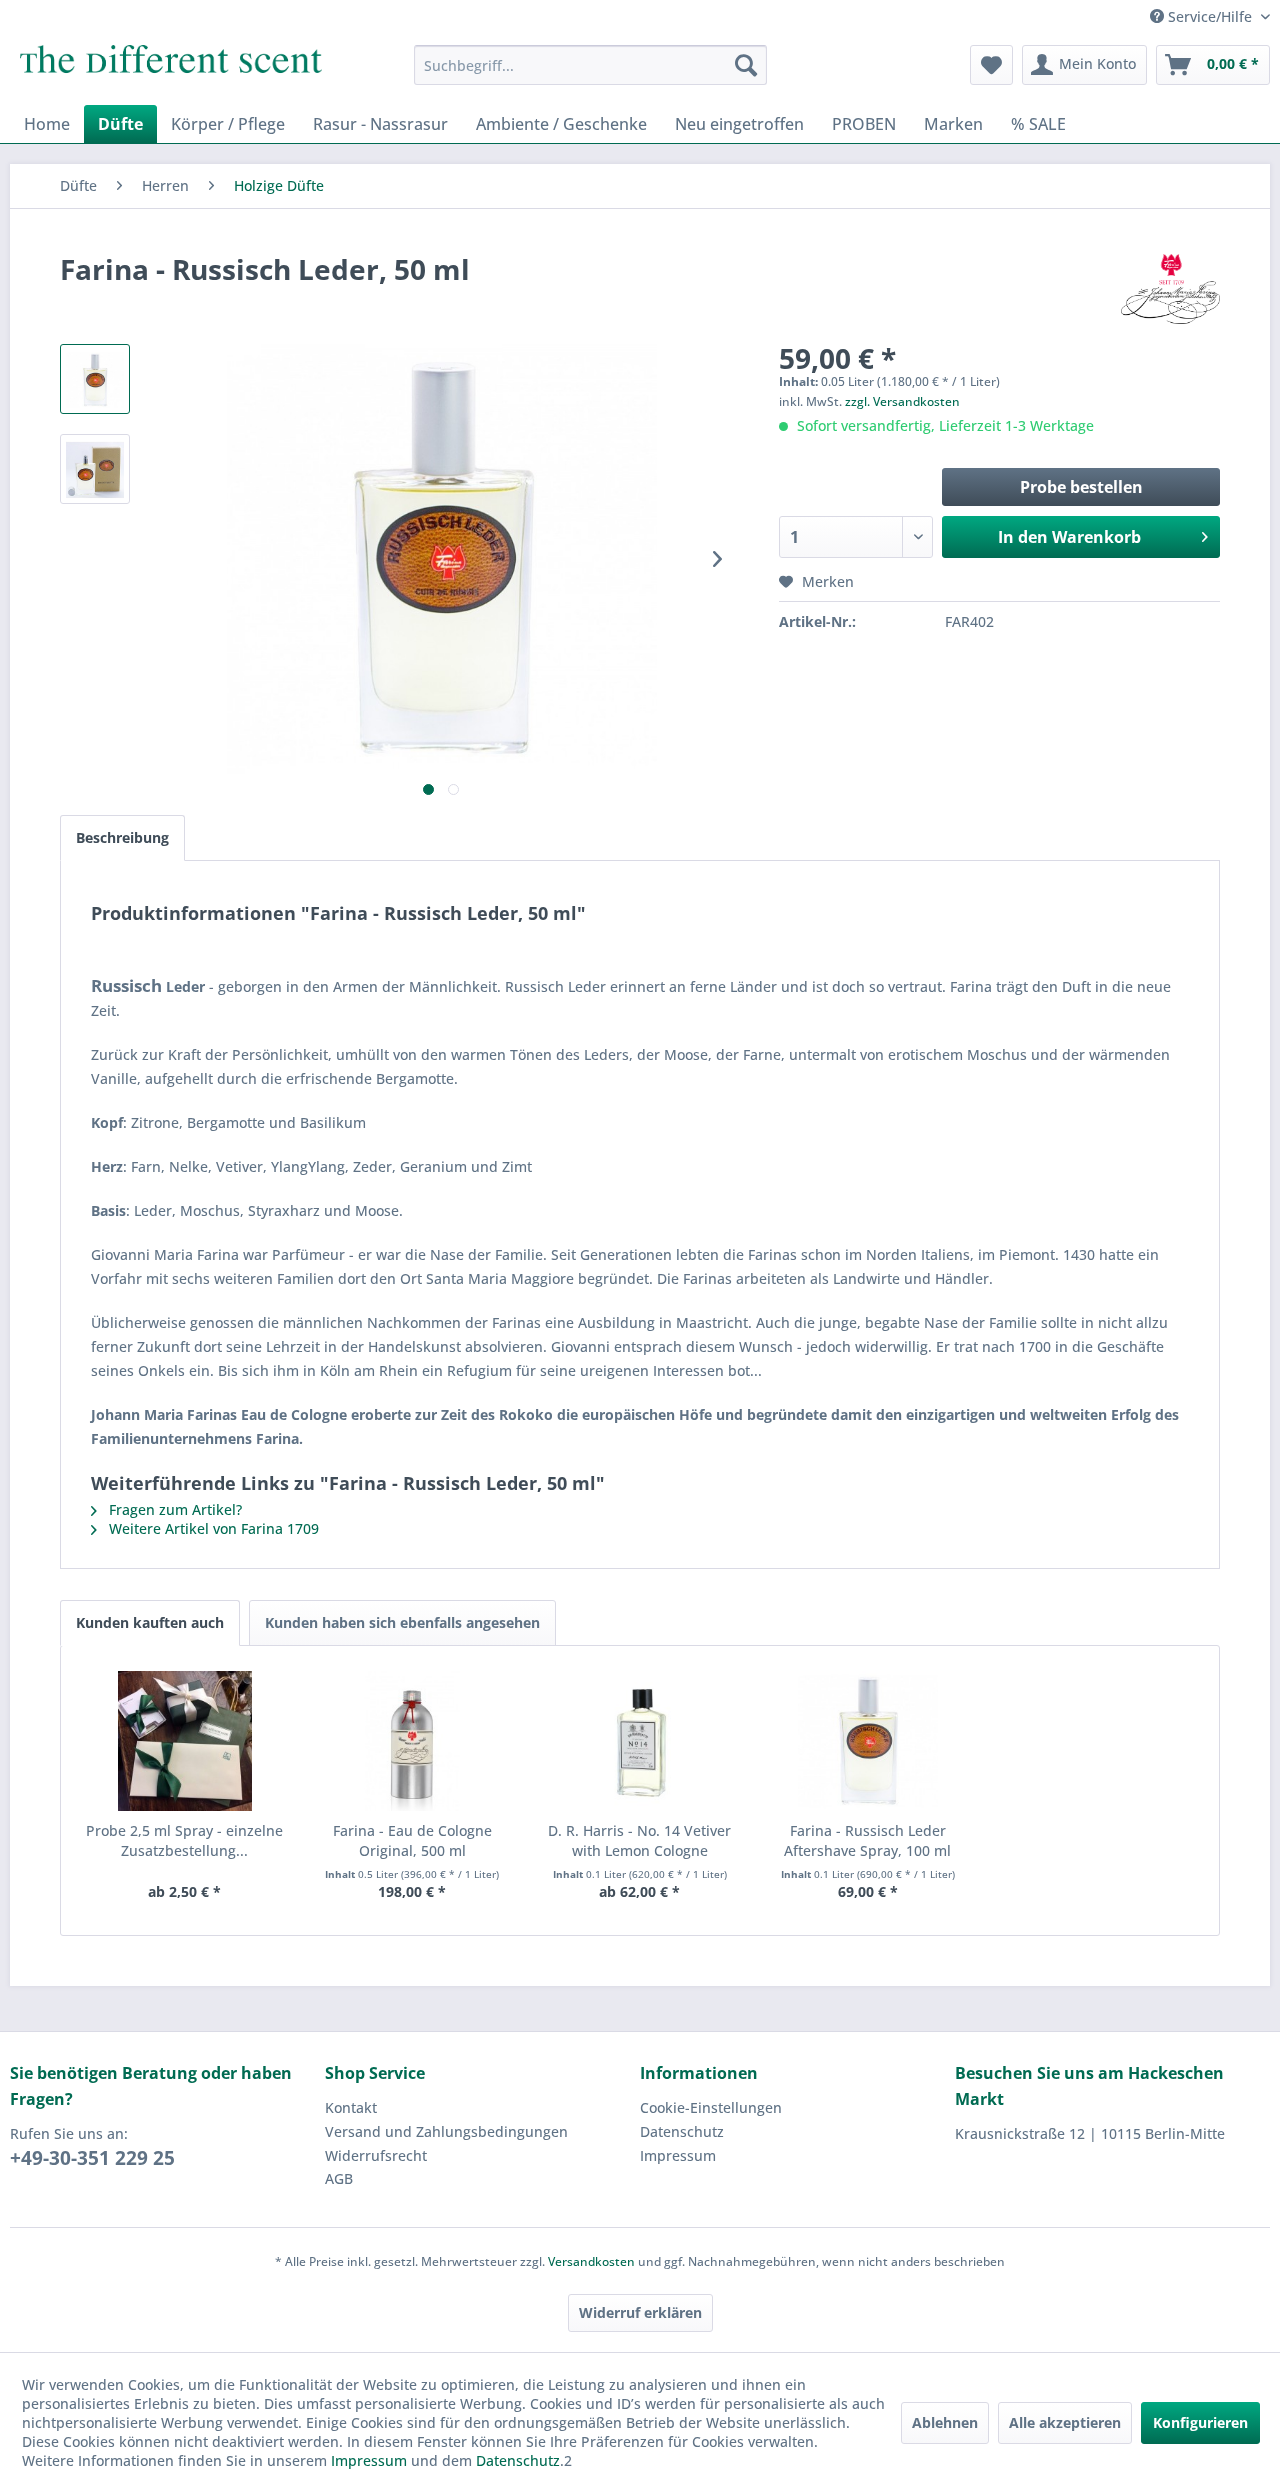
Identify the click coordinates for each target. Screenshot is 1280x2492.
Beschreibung (122, 837)
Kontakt (351, 2107)
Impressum (678, 2155)
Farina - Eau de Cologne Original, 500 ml (412, 1840)
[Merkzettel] (991, 65)
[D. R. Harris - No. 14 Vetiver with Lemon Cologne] (640, 1741)
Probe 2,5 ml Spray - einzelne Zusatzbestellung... (184, 1840)
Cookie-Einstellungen (711, 2107)
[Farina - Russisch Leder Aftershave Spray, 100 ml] (868, 1741)
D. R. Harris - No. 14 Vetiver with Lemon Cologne (639, 1840)
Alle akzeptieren (1065, 2422)
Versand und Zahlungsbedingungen (446, 2131)
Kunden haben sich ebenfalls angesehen (402, 1622)
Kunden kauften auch (150, 1622)
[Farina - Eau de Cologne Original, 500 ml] (413, 1741)
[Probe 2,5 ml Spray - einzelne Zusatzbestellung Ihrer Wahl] (185, 1741)
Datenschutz (682, 2131)
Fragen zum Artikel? (173, 1509)
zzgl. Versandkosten (902, 401)
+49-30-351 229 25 (92, 2158)
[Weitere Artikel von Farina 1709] (1170, 289)
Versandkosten (591, 2261)
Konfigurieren (1200, 2422)
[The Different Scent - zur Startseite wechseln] (171, 70)
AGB (339, 2178)
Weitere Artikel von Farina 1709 (212, 1528)
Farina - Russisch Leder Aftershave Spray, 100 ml (867, 1840)
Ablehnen (945, 2422)
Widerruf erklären (640, 2312)
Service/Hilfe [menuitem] (1210, 16)
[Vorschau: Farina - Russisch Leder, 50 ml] (95, 379)
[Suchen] (746, 65)
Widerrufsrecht (376, 2155)
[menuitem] (590, 65)
